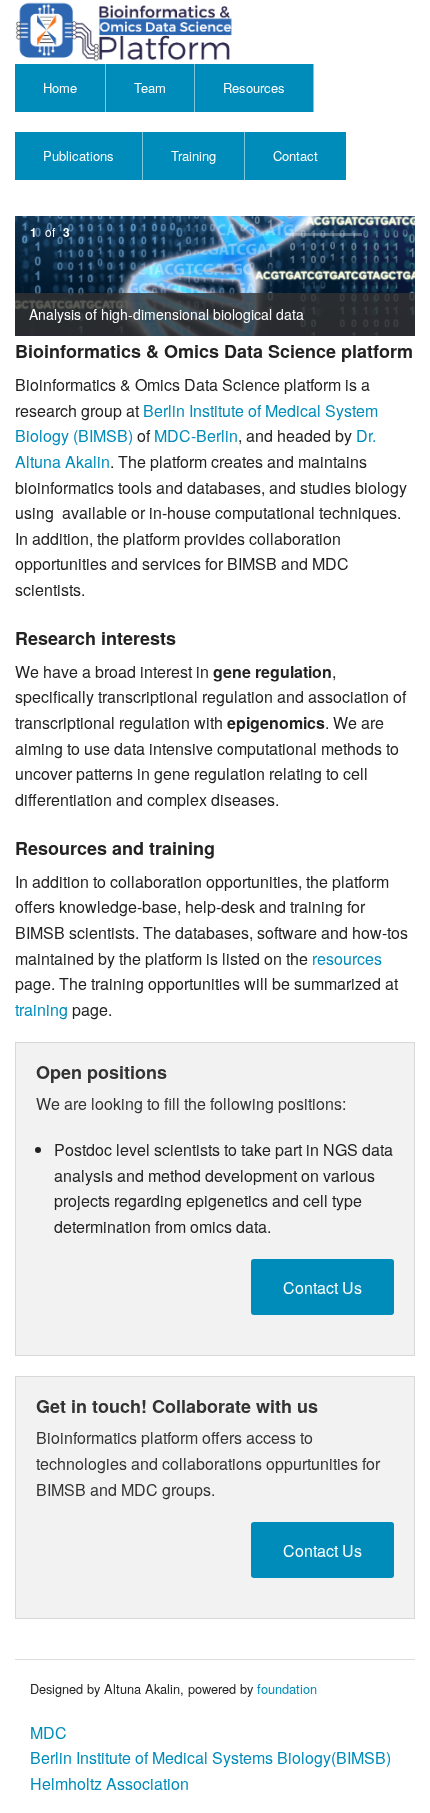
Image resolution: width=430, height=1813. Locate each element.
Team (150, 87)
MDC (48, 1732)
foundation (287, 1688)
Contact (295, 155)
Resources (254, 87)
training (41, 1009)
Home (60, 87)
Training (193, 155)
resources (347, 958)
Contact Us (322, 1287)
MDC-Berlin (196, 435)
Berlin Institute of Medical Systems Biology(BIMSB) (210, 1757)
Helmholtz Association (109, 1783)
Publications (78, 155)
